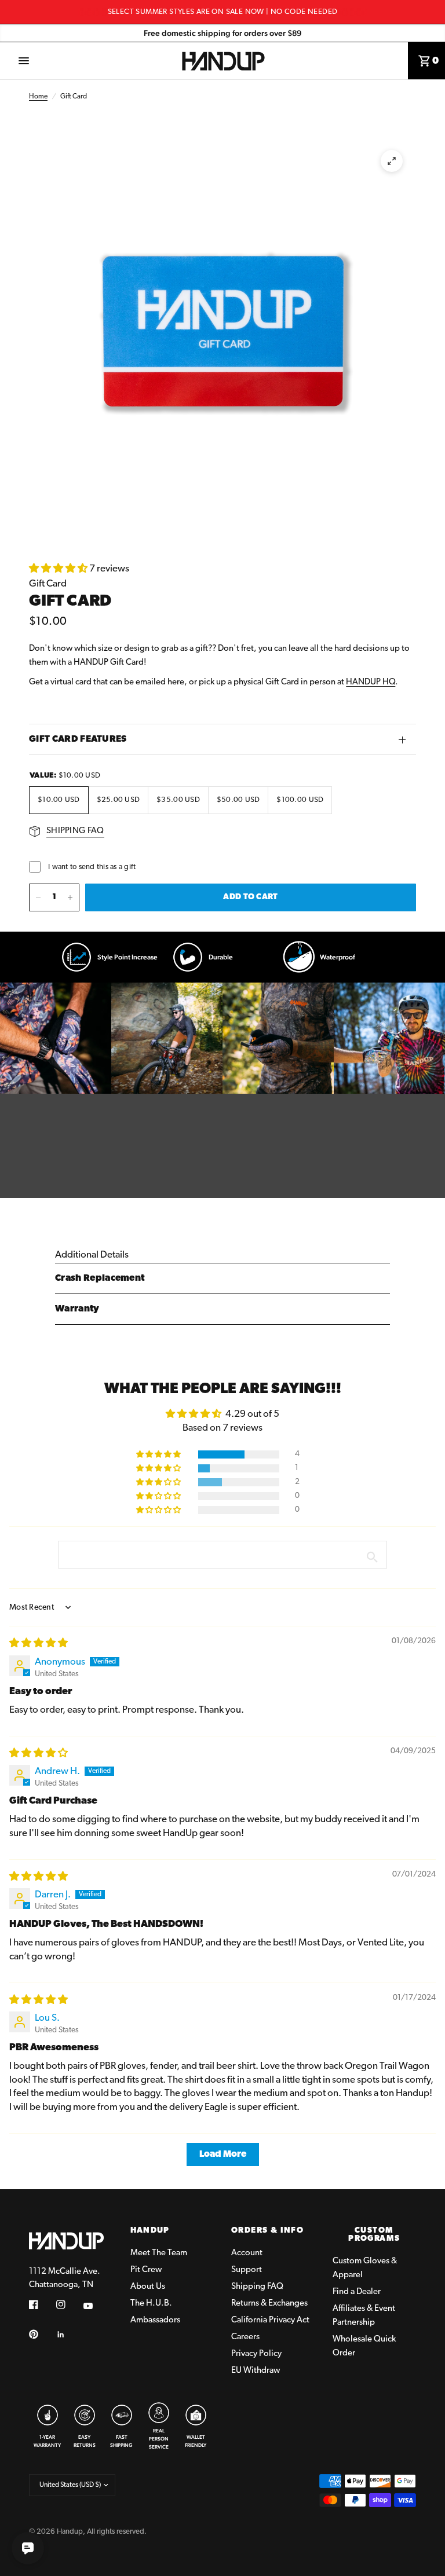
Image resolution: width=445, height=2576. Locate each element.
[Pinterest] (42, 2334)
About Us (148, 2287)
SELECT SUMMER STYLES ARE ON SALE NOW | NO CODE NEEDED (223, 12)
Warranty (77, 1309)
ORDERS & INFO (267, 2231)
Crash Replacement (100, 1278)
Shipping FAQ (257, 2287)
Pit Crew (146, 2270)
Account (247, 2253)
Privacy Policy (256, 2354)
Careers (245, 2337)
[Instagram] (69, 2304)
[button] (59, 569)
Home (38, 97)
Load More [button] (223, 2154)
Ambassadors (155, 2320)
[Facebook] (42, 2304)
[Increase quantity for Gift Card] (70, 897)
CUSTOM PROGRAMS (374, 2235)
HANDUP (150, 2231)
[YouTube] (96, 2306)
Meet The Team (159, 2253)
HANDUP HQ (371, 682)
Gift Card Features (78, 739)
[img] (39, 1644)
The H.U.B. (151, 2304)
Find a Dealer (357, 2292)
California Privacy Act (270, 2320)
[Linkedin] (69, 2335)
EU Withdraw (256, 2371)
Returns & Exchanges (269, 2304)
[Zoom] (392, 161)
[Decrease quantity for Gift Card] (38, 897)
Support (247, 2270)
